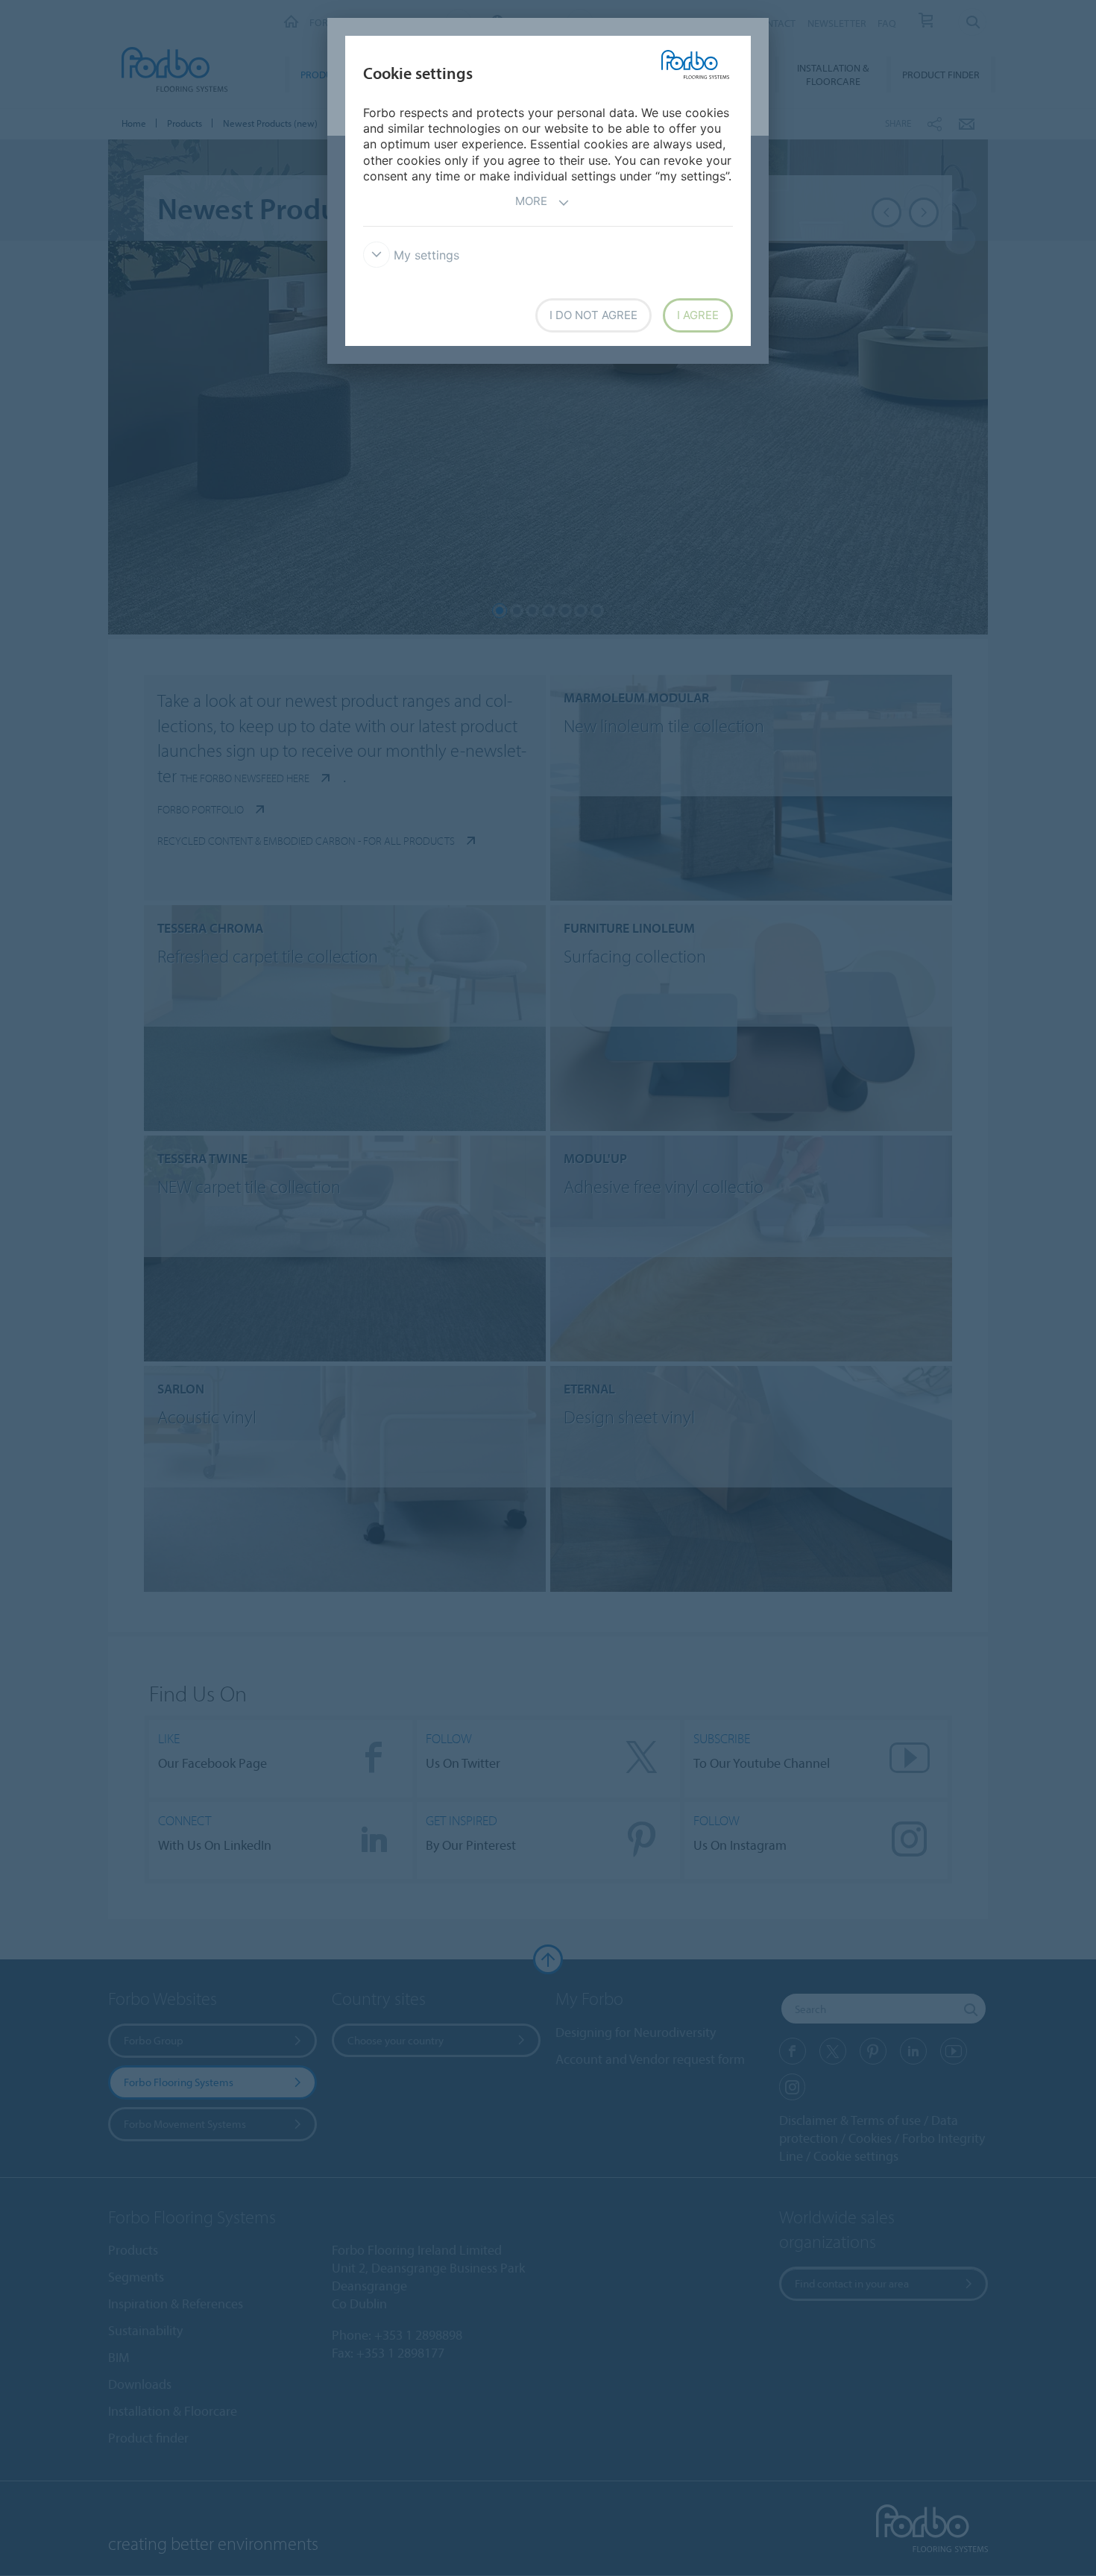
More (531, 201)
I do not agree (593, 315)
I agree (698, 315)
